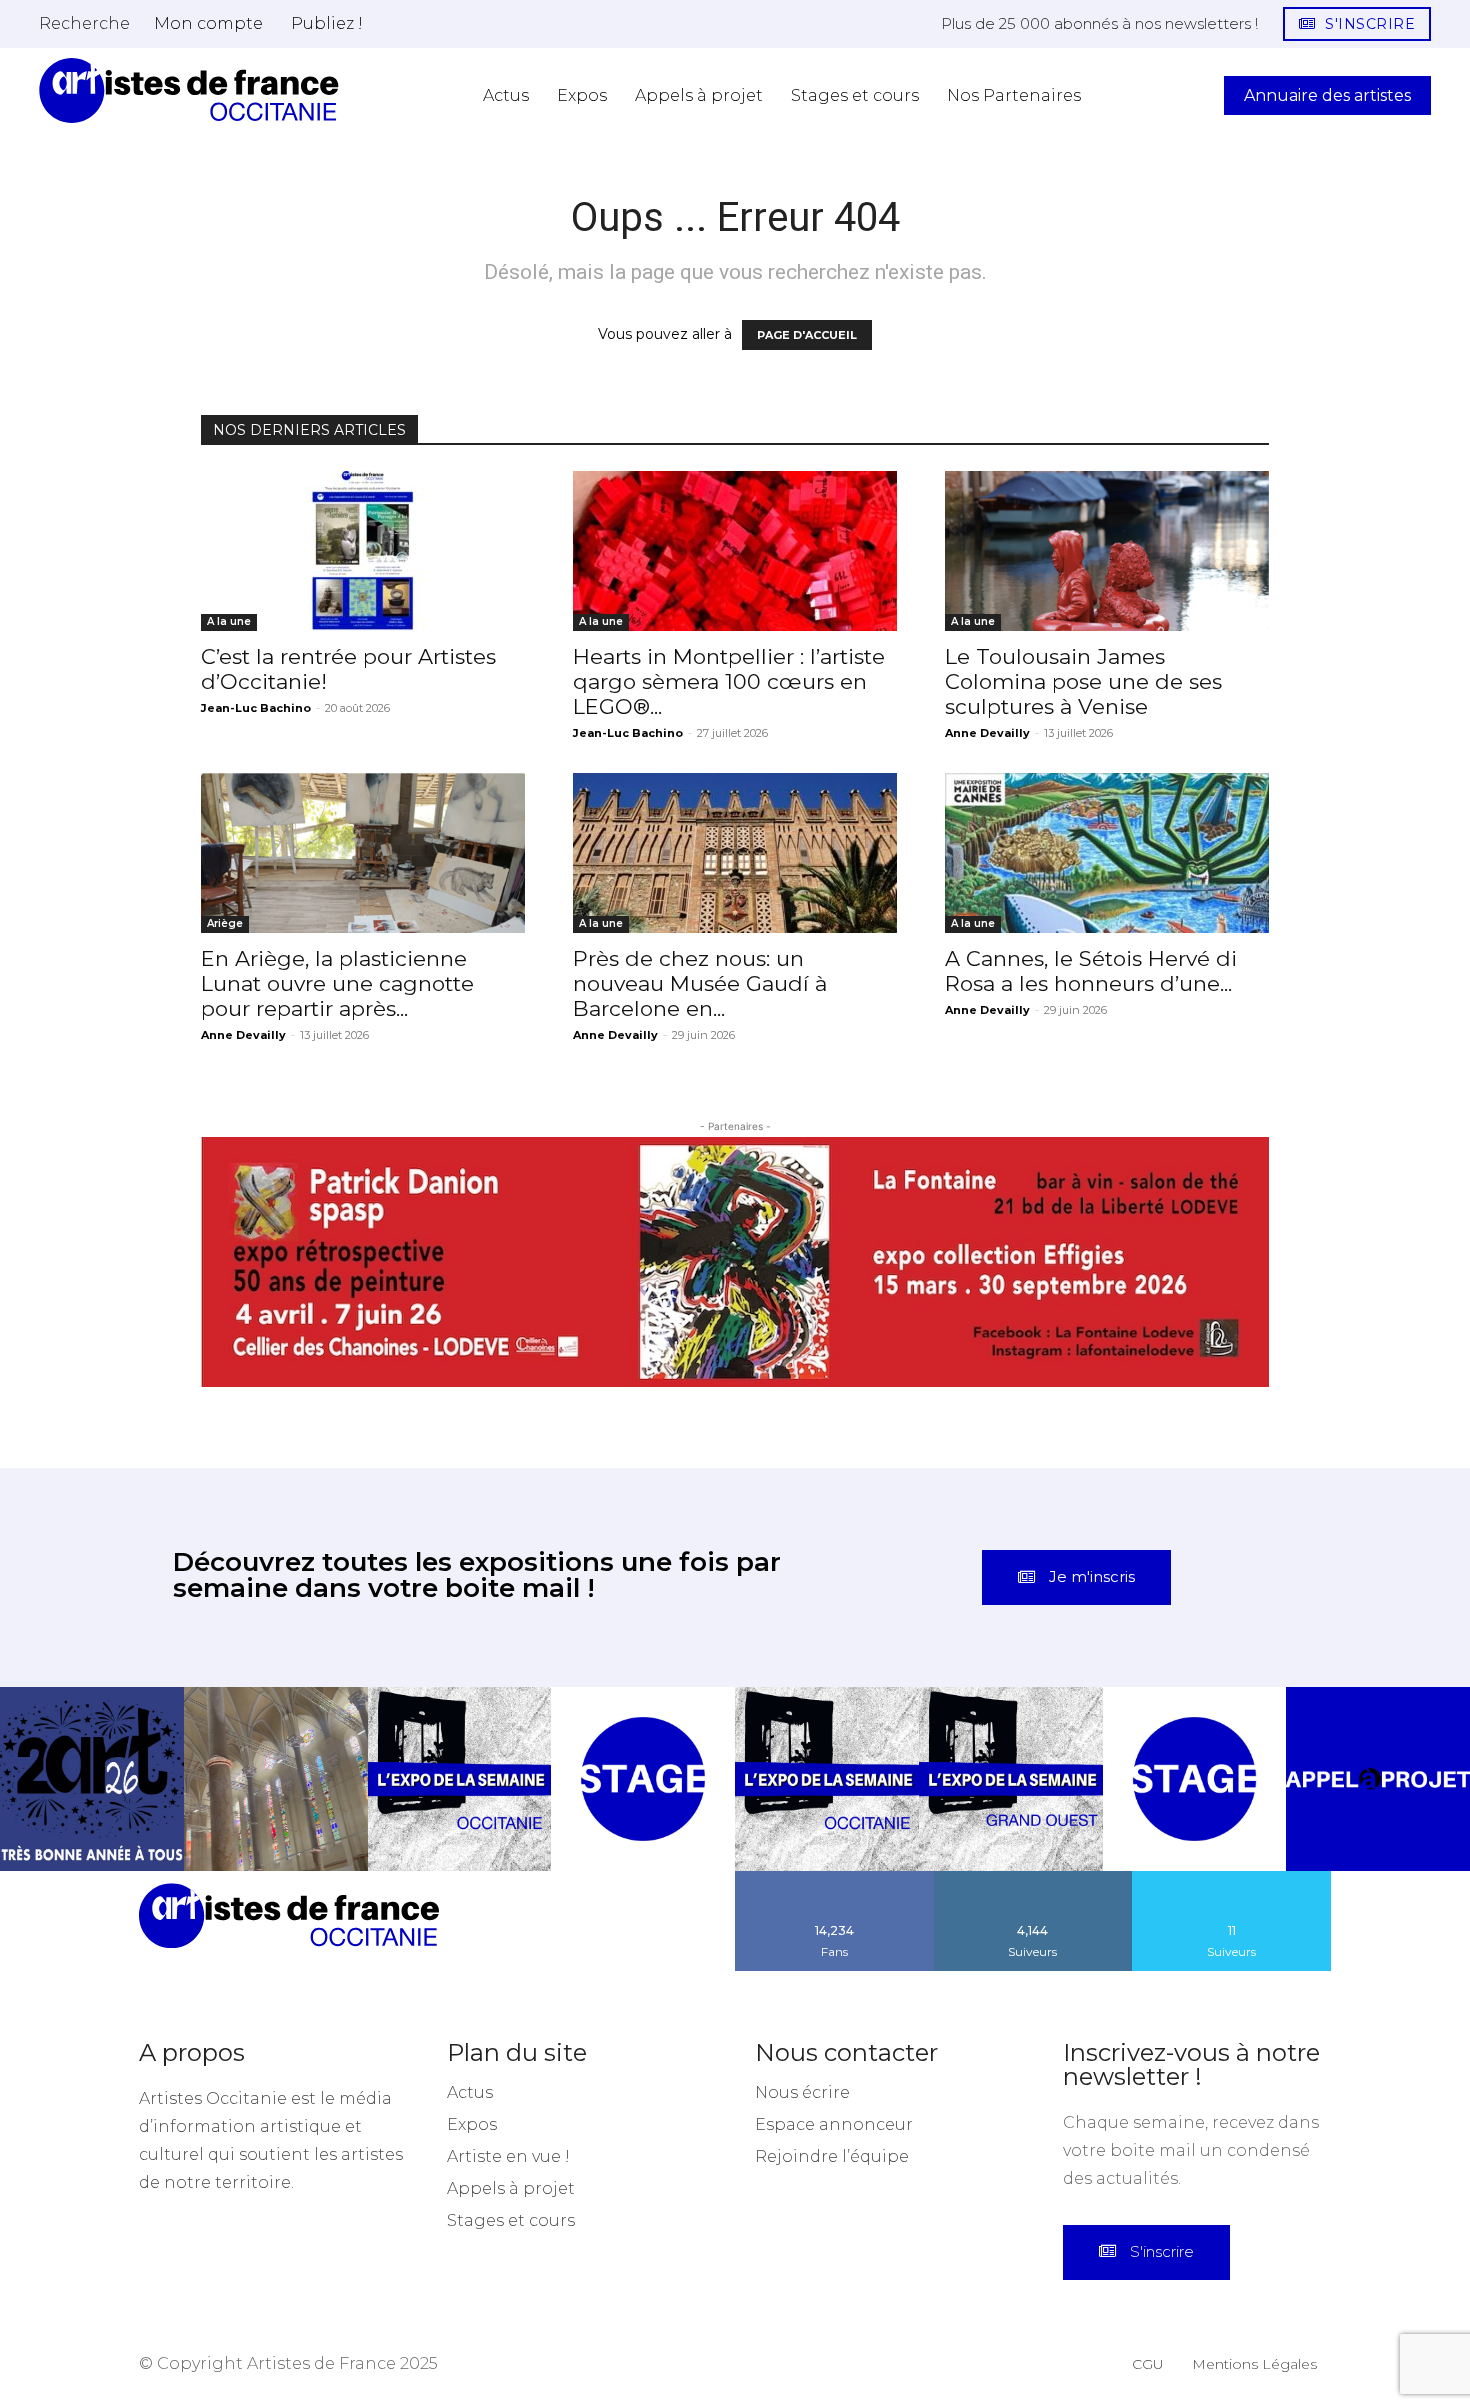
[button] (84, 23)
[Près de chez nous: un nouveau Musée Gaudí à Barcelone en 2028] (735, 853)
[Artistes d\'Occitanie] (189, 90)
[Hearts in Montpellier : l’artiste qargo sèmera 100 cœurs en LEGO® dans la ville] (735, 551)
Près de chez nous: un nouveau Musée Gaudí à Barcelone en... (700, 983)
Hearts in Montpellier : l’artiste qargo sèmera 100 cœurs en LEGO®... (729, 681)
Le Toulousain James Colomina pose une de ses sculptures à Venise (1083, 681)
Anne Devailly (987, 733)
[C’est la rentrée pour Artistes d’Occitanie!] (363, 551)
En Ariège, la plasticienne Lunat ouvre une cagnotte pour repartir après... (337, 983)
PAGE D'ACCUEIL (807, 335)
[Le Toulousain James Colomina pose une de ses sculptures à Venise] (1107, 551)
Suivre (1033, 1760)
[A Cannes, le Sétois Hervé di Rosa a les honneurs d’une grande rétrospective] (1107, 853)
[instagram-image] (92, 1661)
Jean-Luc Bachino (256, 708)
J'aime (835, 1760)
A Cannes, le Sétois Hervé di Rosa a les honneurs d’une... (1091, 971)
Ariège (225, 923)
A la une (229, 621)
